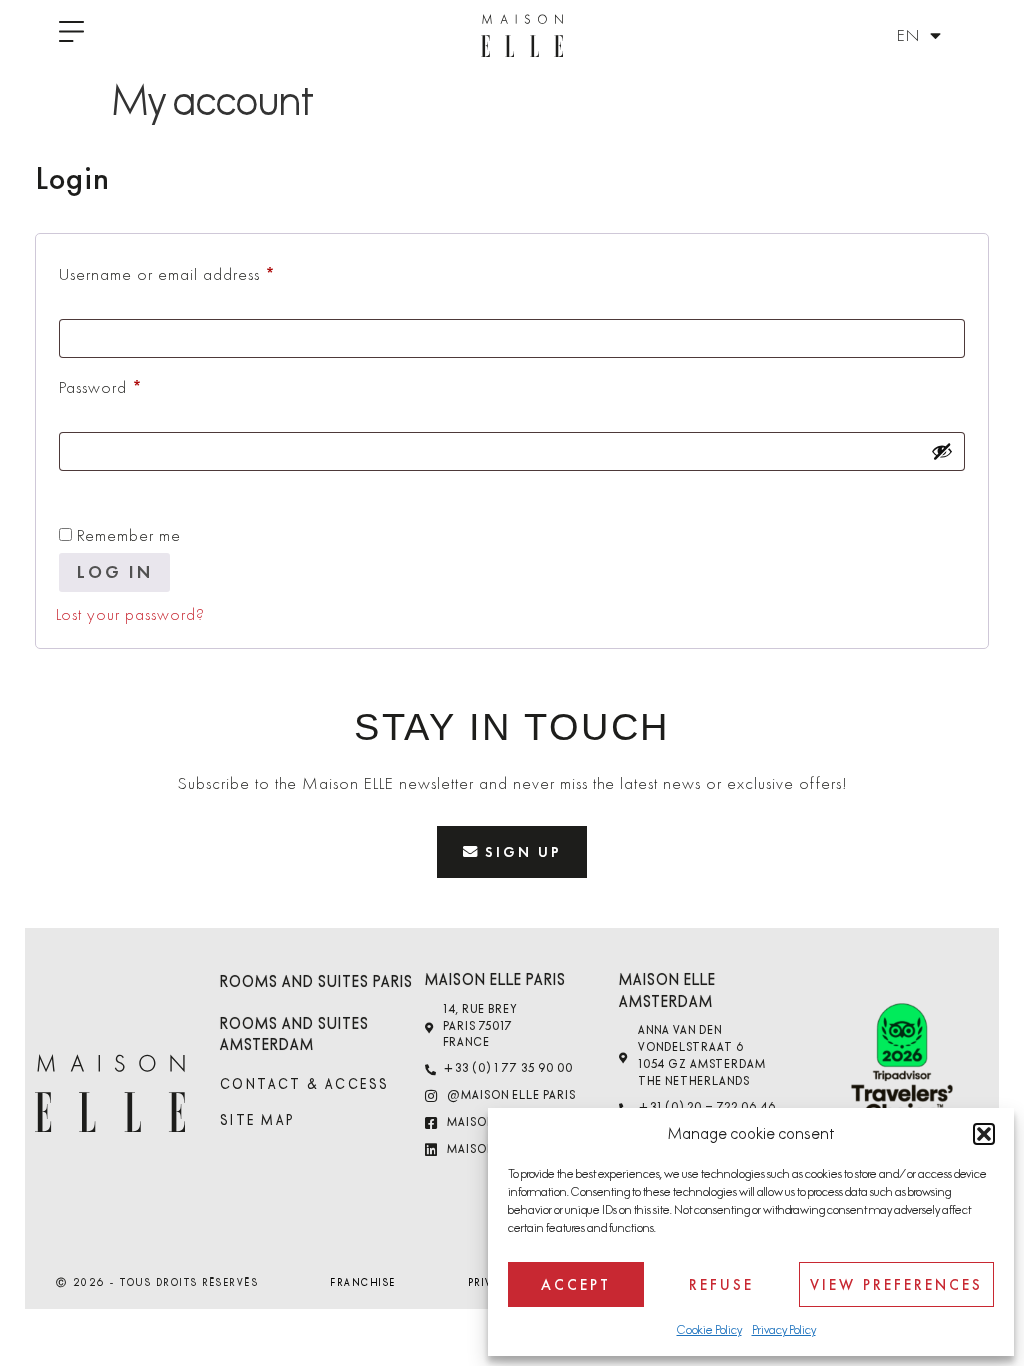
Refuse (721, 1285)
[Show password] (942, 451)
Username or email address (199, 271)
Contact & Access (305, 1084)
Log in (115, 572)
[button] (984, 1134)
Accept (576, 1285)
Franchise (364, 1282)
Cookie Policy (709, 1330)
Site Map (258, 1120)
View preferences (896, 1285)
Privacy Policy (784, 1330)
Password (133, 384)
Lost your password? (130, 614)
